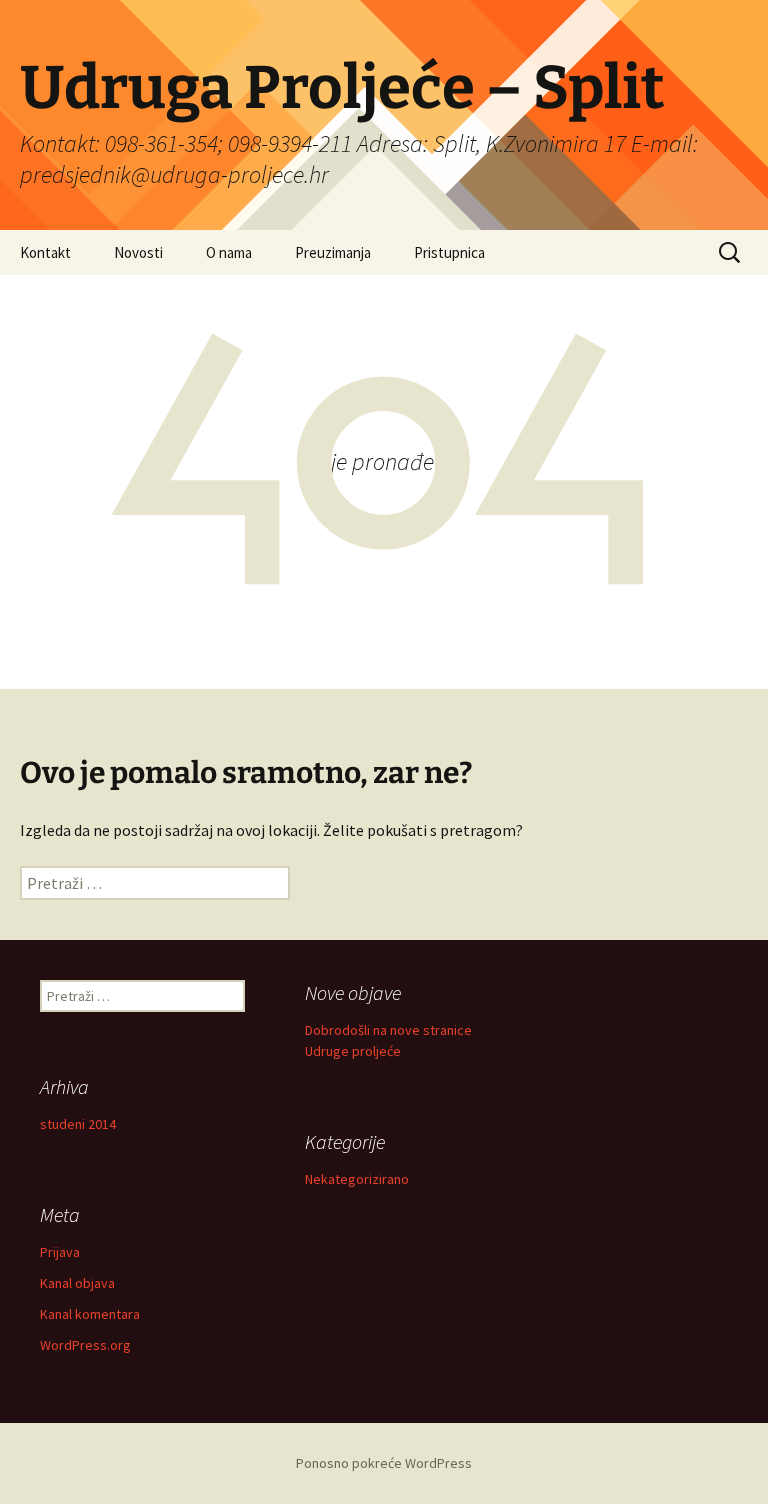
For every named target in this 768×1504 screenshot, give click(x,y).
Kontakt (45, 252)
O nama (229, 252)
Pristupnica (449, 252)
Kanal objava (77, 1283)
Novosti (138, 252)
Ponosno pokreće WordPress (384, 1463)
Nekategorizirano (357, 1179)
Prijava (60, 1252)
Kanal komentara (90, 1314)
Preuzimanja (333, 252)
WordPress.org (85, 1345)
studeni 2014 (78, 1124)
